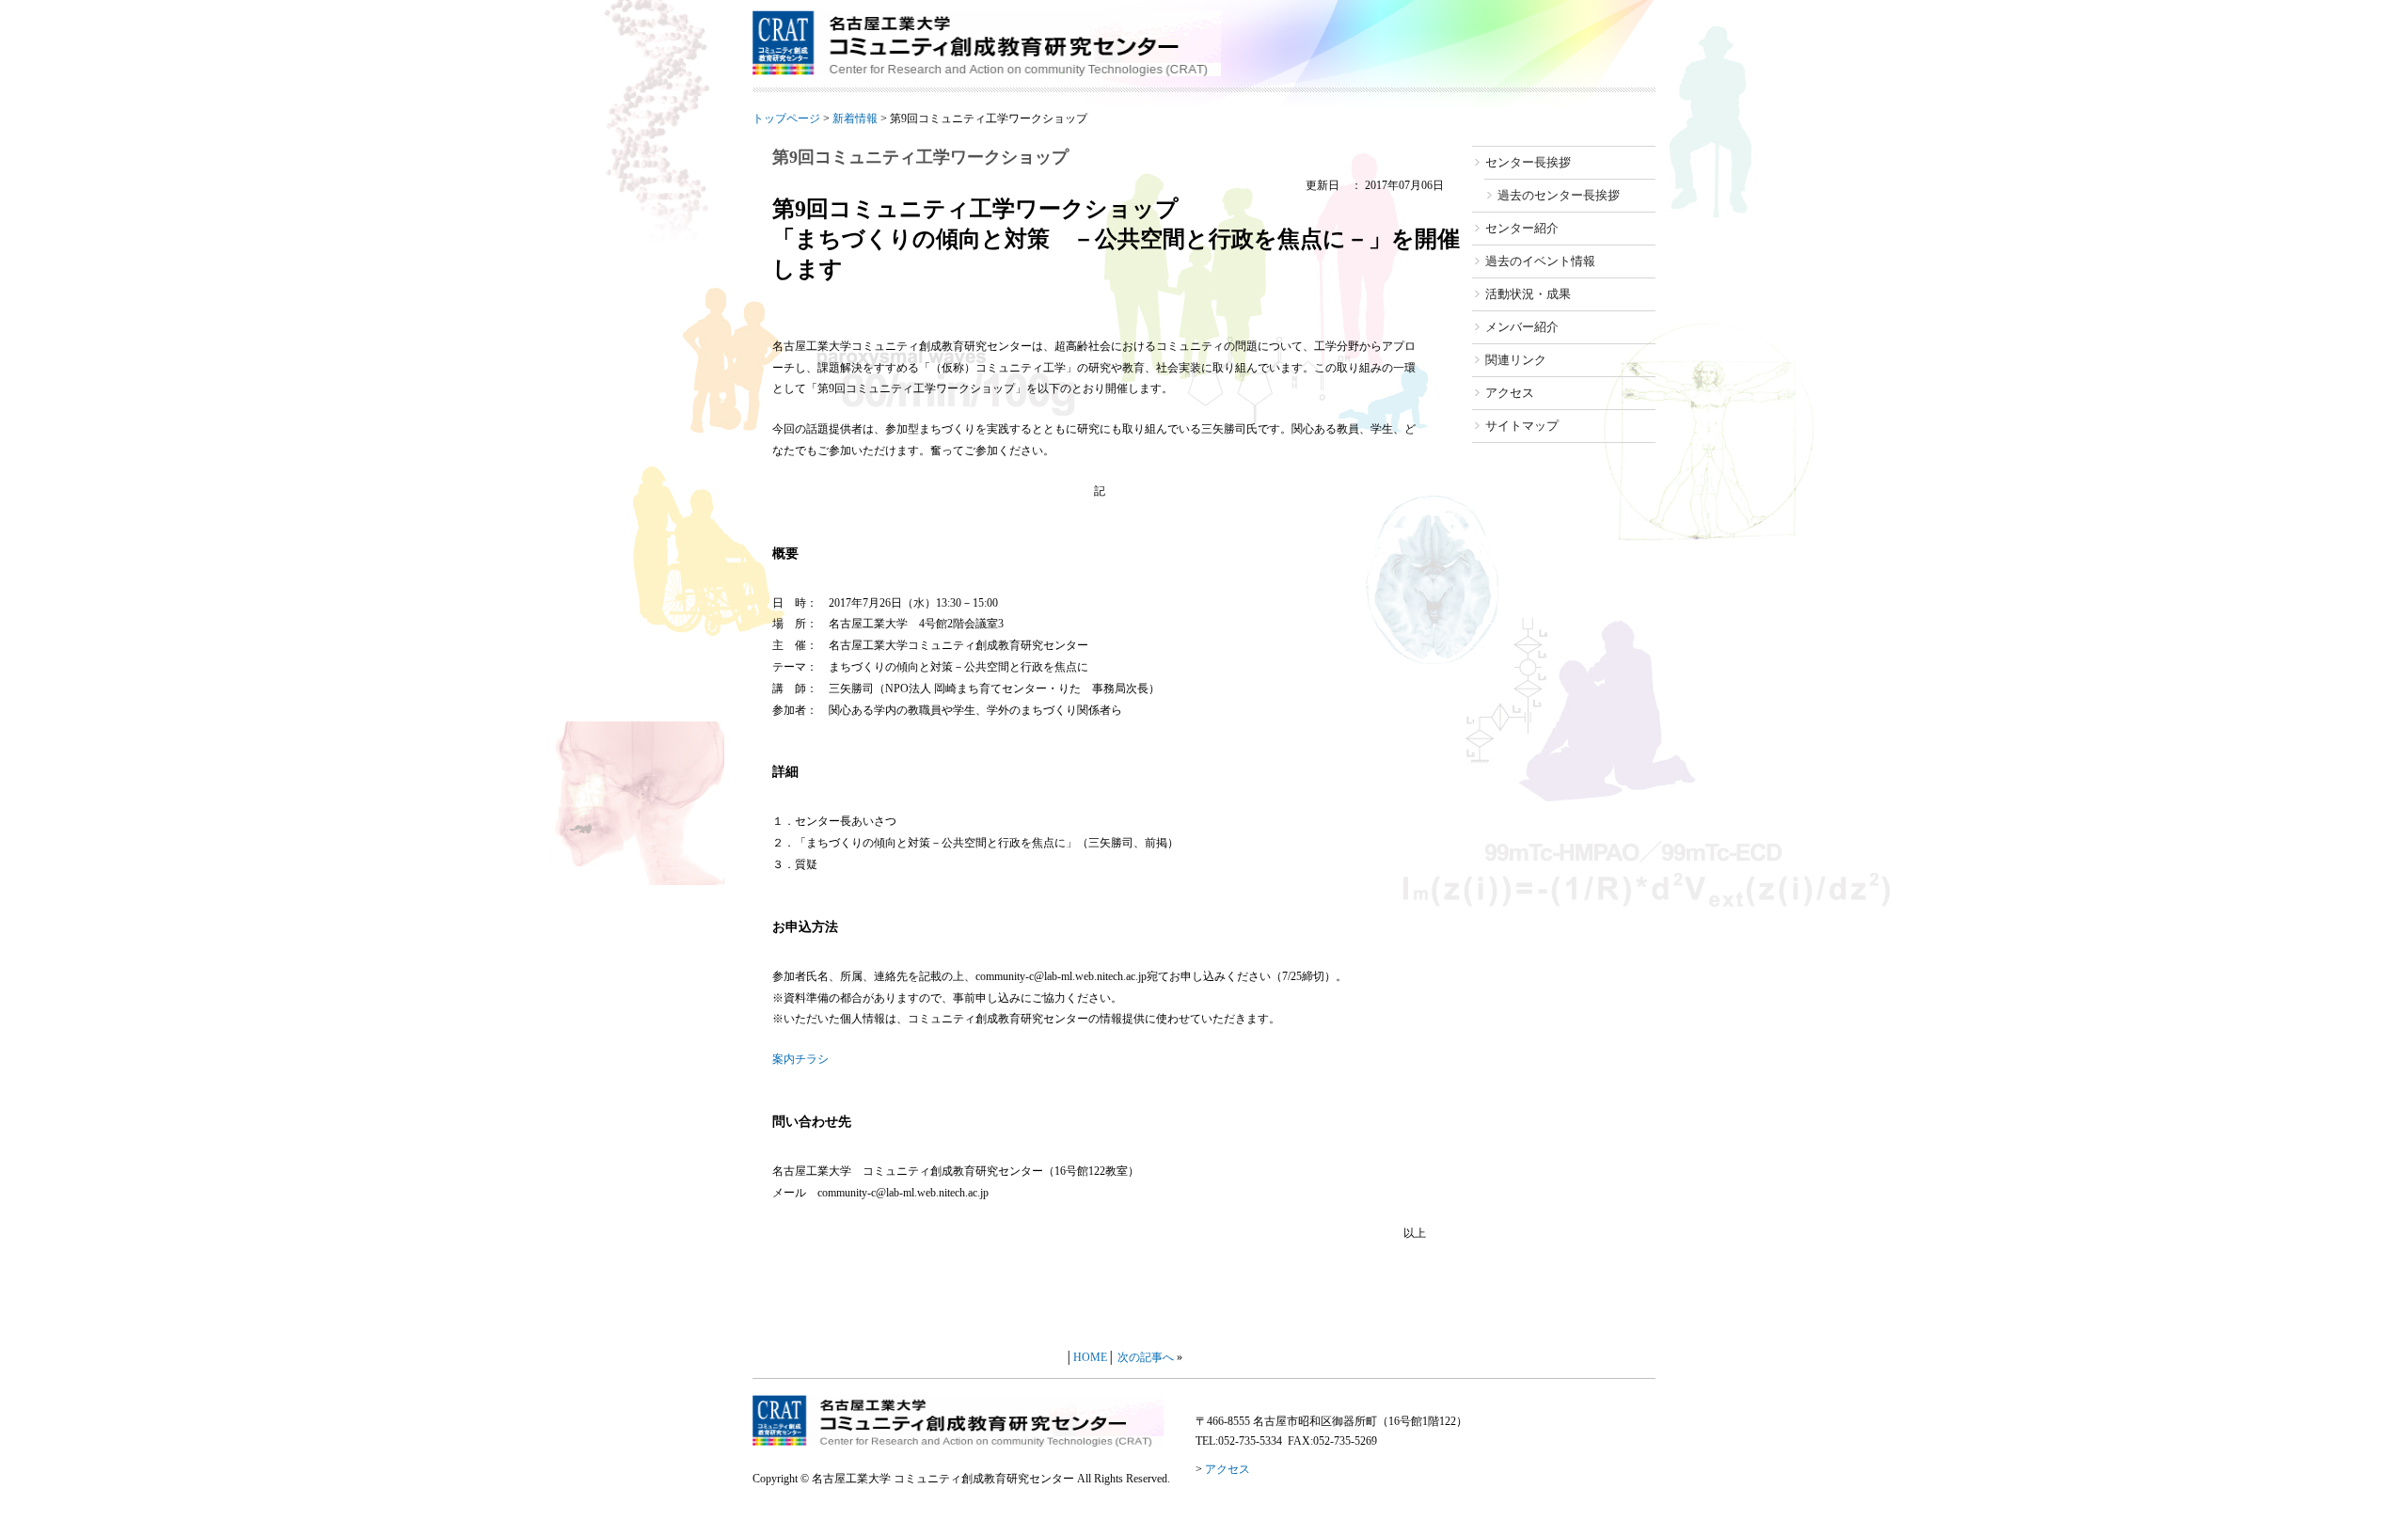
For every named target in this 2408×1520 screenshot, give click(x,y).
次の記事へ (1146, 1357)
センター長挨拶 (1528, 162)
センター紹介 (1522, 228)
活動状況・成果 (1528, 294)
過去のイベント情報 (1540, 261)
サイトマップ (1522, 426)
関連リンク (1516, 360)
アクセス (1510, 393)
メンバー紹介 (1522, 327)
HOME (1090, 1357)
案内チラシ (800, 1059)
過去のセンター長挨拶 (1559, 195)
